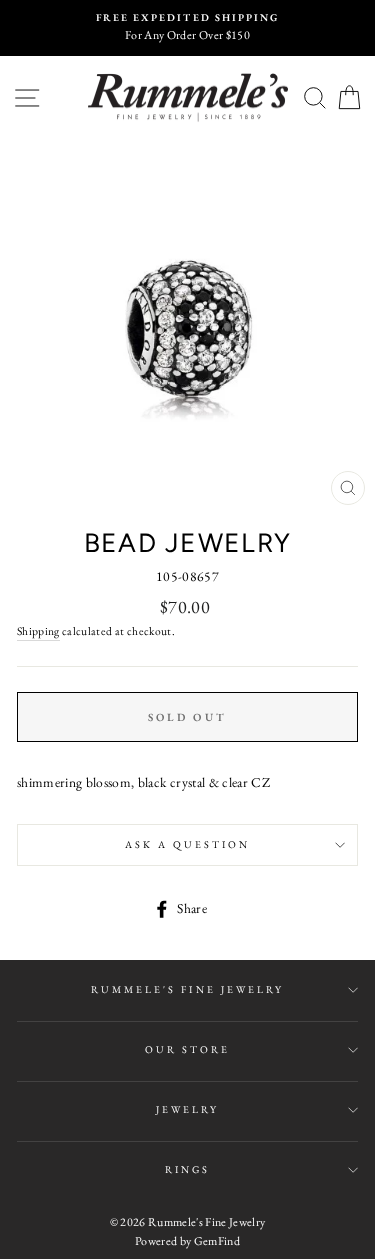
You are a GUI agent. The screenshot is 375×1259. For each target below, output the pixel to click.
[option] (187, 28)
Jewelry (187, 1109)
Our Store (188, 1049)
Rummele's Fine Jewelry (187, 989)
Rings (187, 1169)
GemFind (217, 1241)
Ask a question (188, 844)
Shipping (38, 630)
